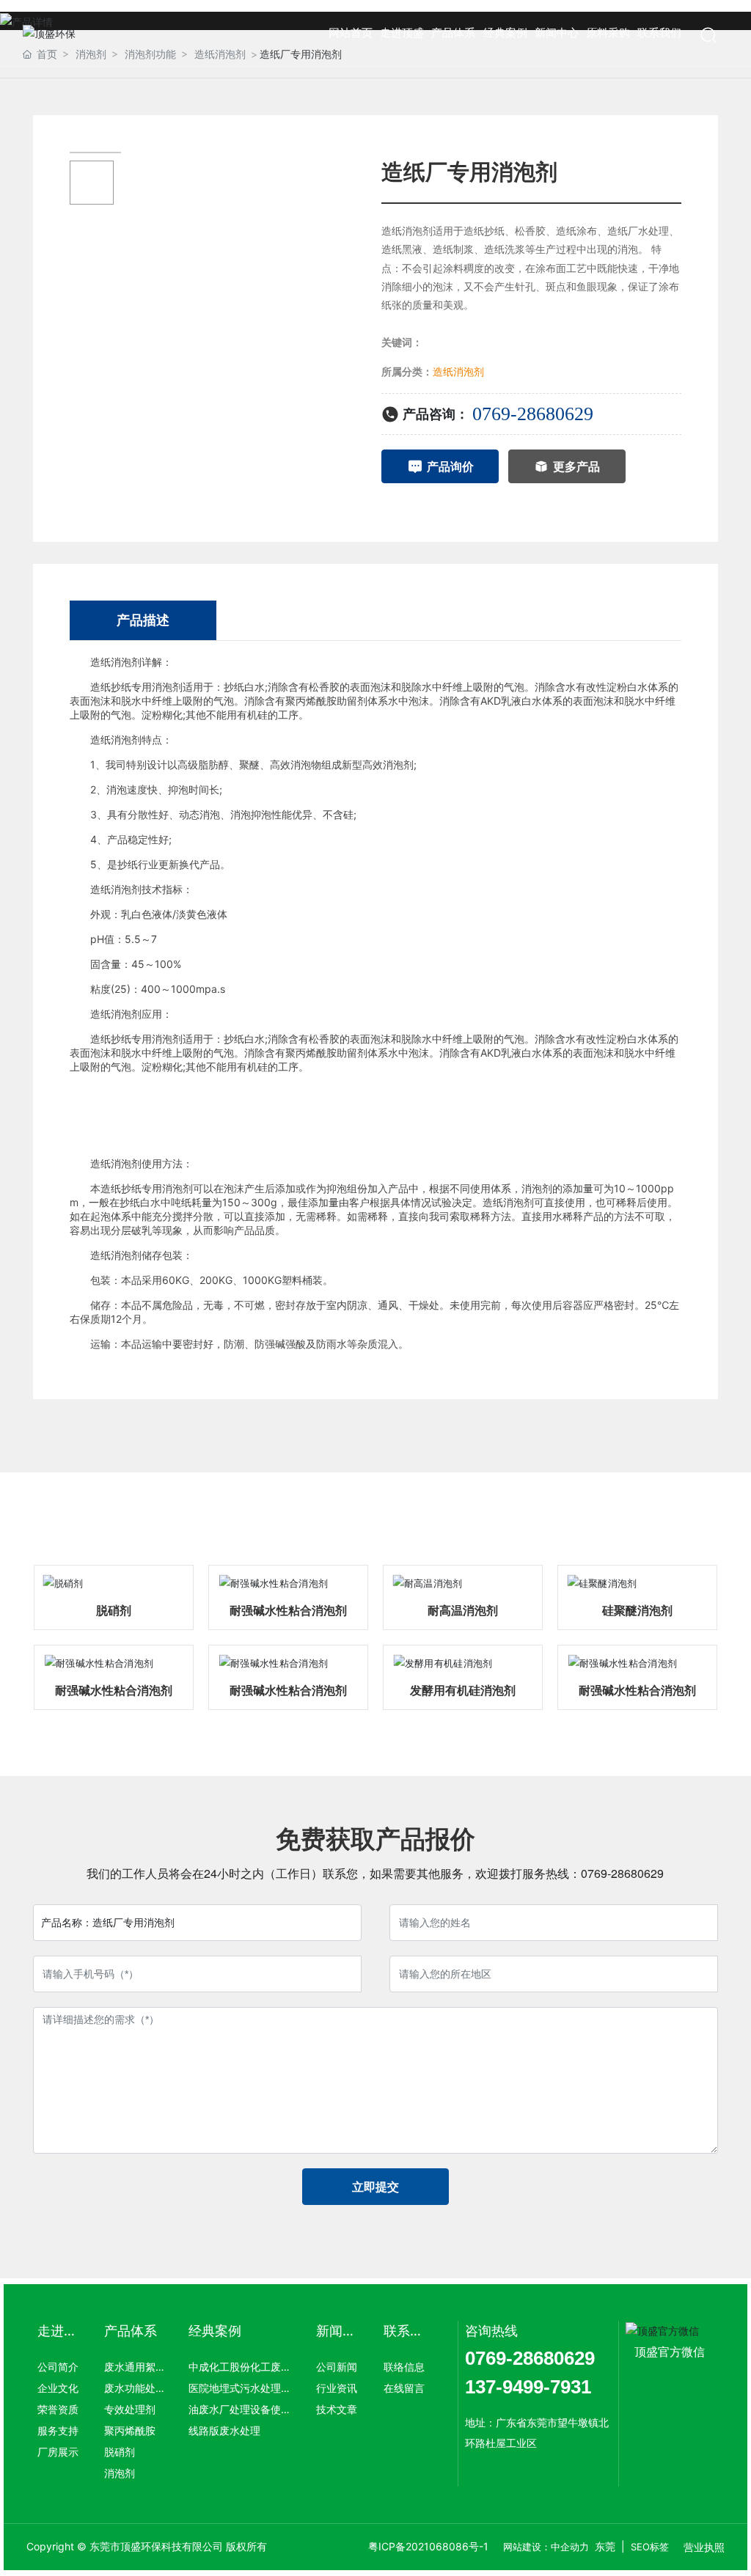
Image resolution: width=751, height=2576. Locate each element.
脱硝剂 (114, 1610)
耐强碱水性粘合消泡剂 (288, 1610)
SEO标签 (650, 2547)
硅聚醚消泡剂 (637, 1610)
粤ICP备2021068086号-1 (428, 2546)
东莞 (605, 2546)
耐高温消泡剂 (463, 1610)
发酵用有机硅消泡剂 (463, 1690)
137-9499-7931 (528, 2387)
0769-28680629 (533, 414)
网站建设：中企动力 (546, 2547)
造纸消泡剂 (458, 371)
